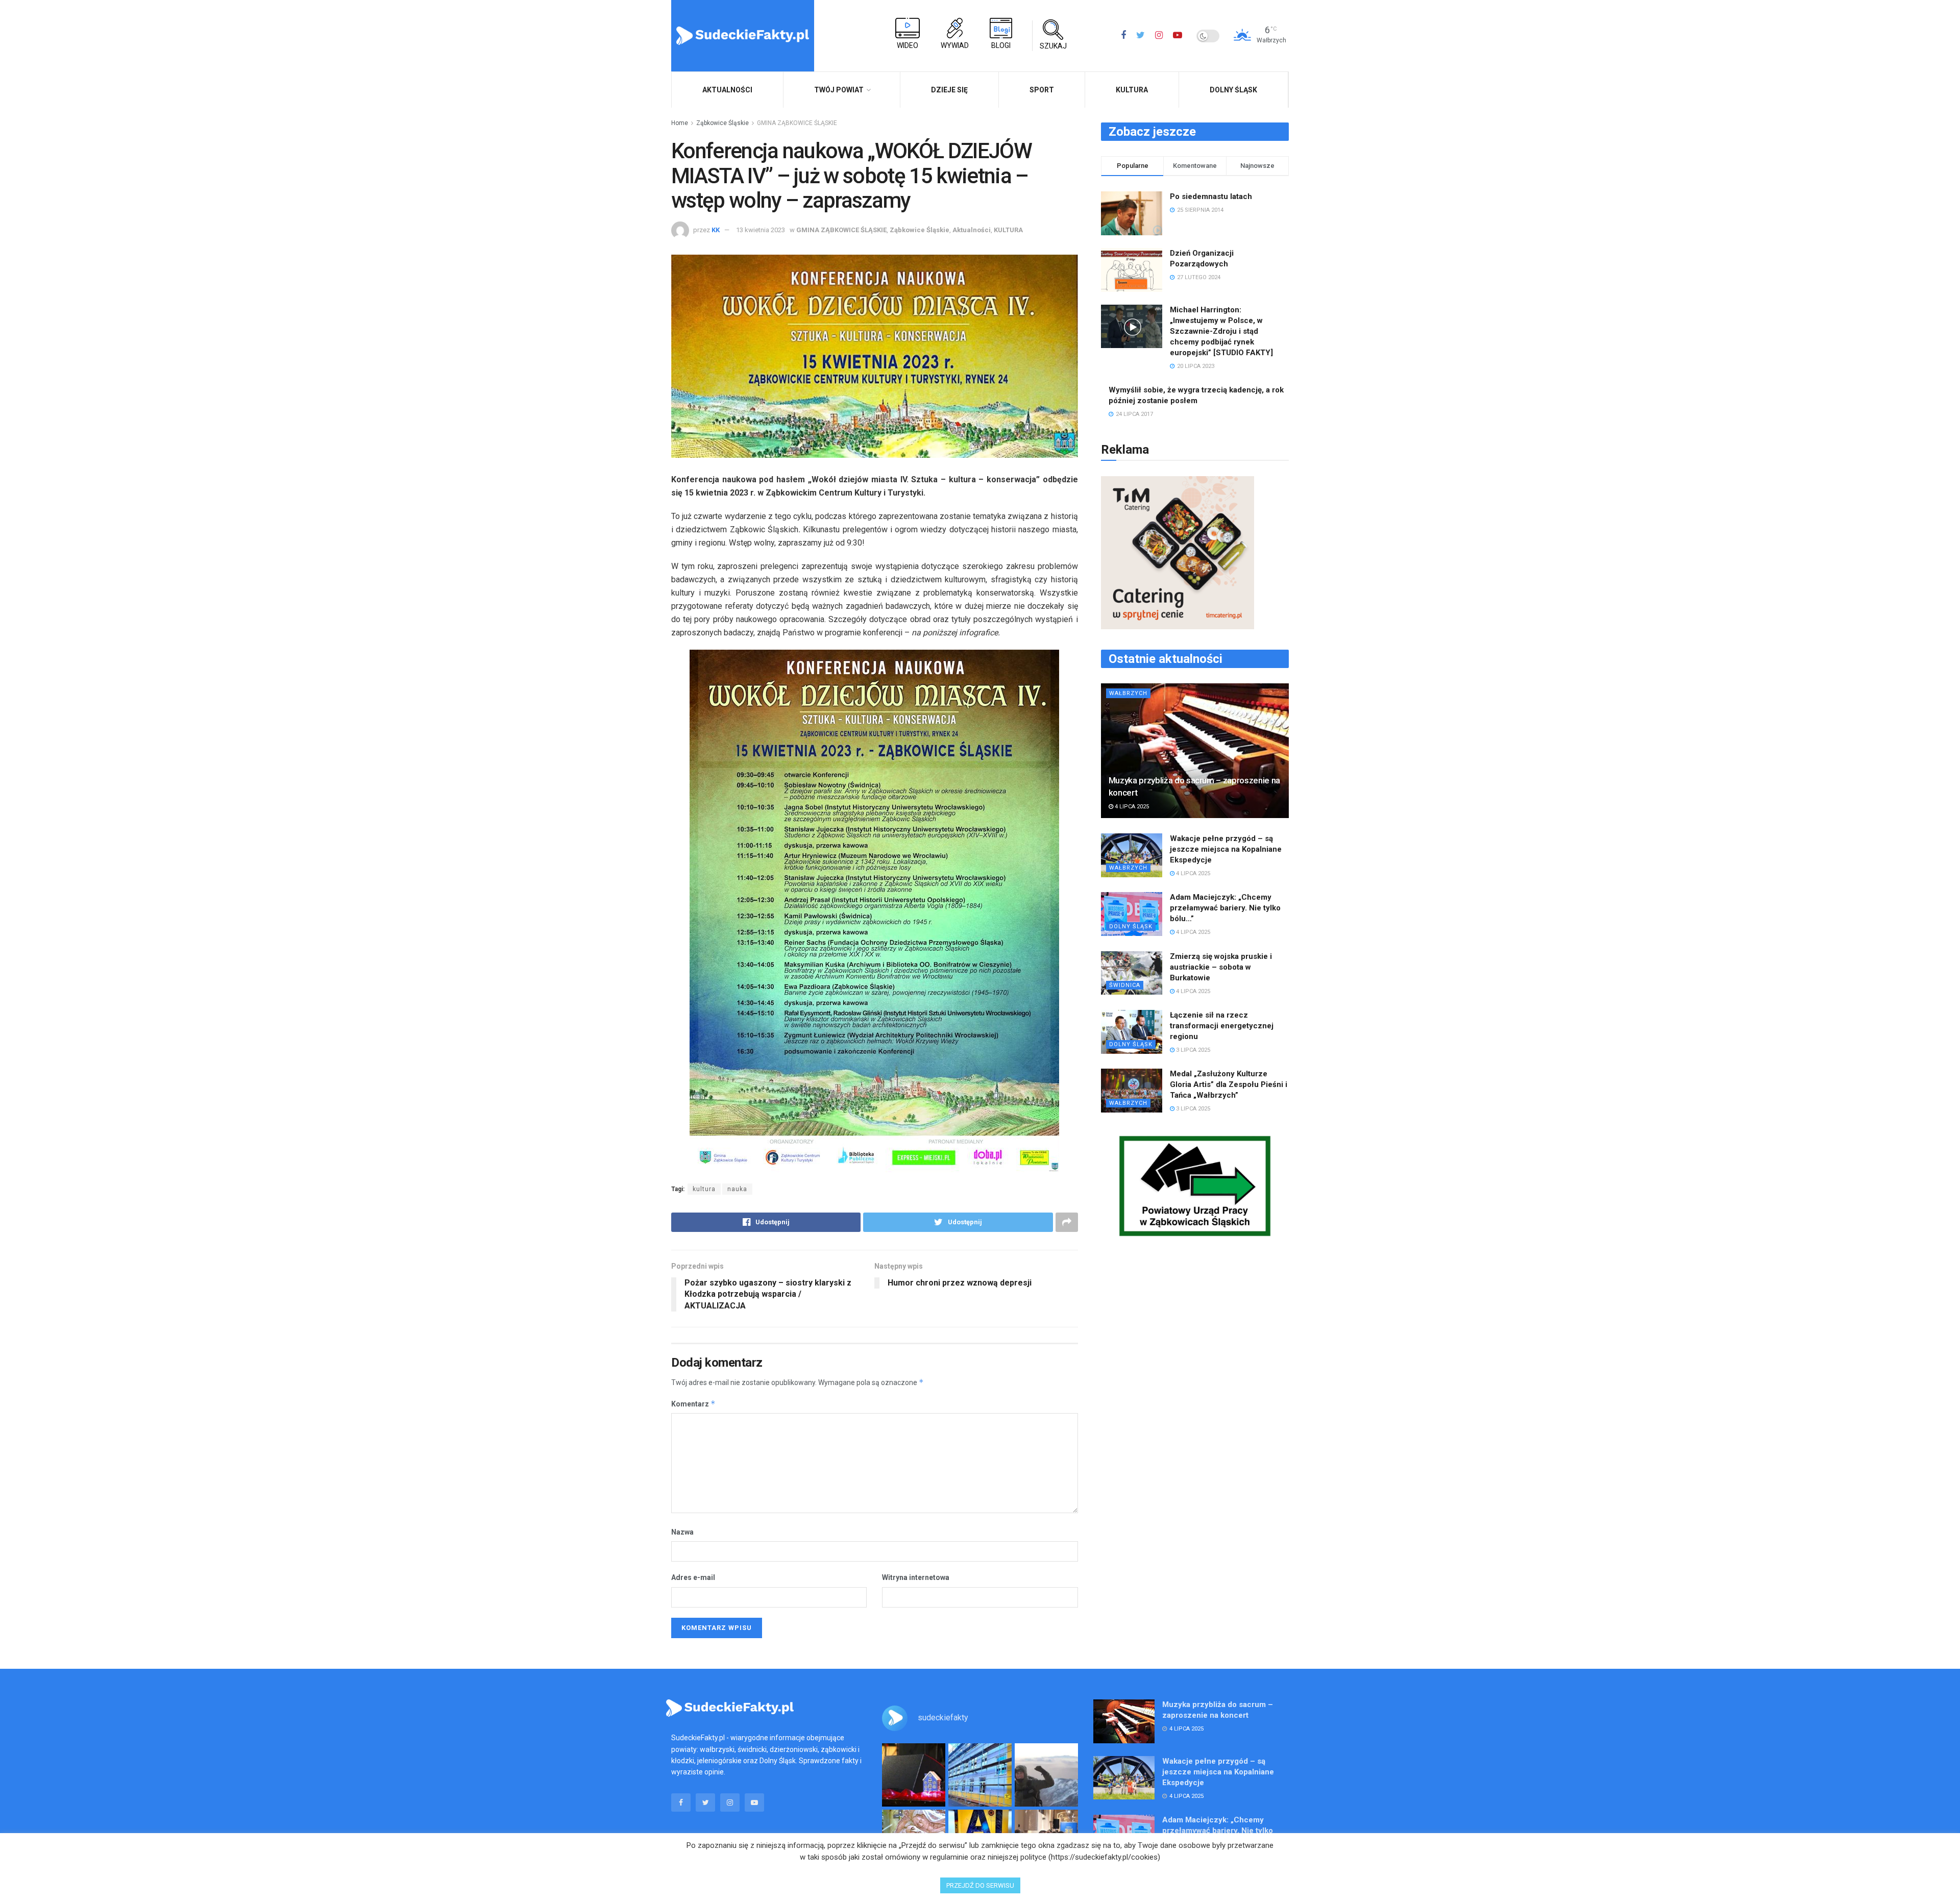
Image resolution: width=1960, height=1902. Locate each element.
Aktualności (972, 230)
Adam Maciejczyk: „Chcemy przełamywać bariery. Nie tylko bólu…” (1225, 908)
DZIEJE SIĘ (949, 90)
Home (680, 123)
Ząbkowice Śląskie (722, 123)
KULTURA (1132, 90)
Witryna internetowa (916, 1577)
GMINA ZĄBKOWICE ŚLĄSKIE (797, 123)
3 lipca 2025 (1192, 1050)
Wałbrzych (1128, 693)
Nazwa (682, 1532)
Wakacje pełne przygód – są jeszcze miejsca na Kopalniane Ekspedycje (1226, 849)
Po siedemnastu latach (1211, 196)
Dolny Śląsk (1233, 90)
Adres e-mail (693, 1577)
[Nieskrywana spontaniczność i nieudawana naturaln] (914, 1775)
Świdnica (1125, 985)
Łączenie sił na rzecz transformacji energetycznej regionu (1222, 1026)
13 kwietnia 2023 (761, 230)
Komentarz (693, 1404)
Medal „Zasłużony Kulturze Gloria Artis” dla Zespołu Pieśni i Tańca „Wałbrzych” (1229, 1084)
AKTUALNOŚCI (727, 90)
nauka (737, 1189)
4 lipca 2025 (1131, 807)
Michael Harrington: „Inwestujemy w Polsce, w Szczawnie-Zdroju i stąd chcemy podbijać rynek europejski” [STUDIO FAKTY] (1221, 331)
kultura (704, 1189)
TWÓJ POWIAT (839, 90)
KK (716, 230)
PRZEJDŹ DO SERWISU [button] (980, 1885)
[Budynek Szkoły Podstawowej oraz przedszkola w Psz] (980, 1775)
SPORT (1042, 90)
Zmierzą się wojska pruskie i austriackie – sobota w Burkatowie (1221, 967)
